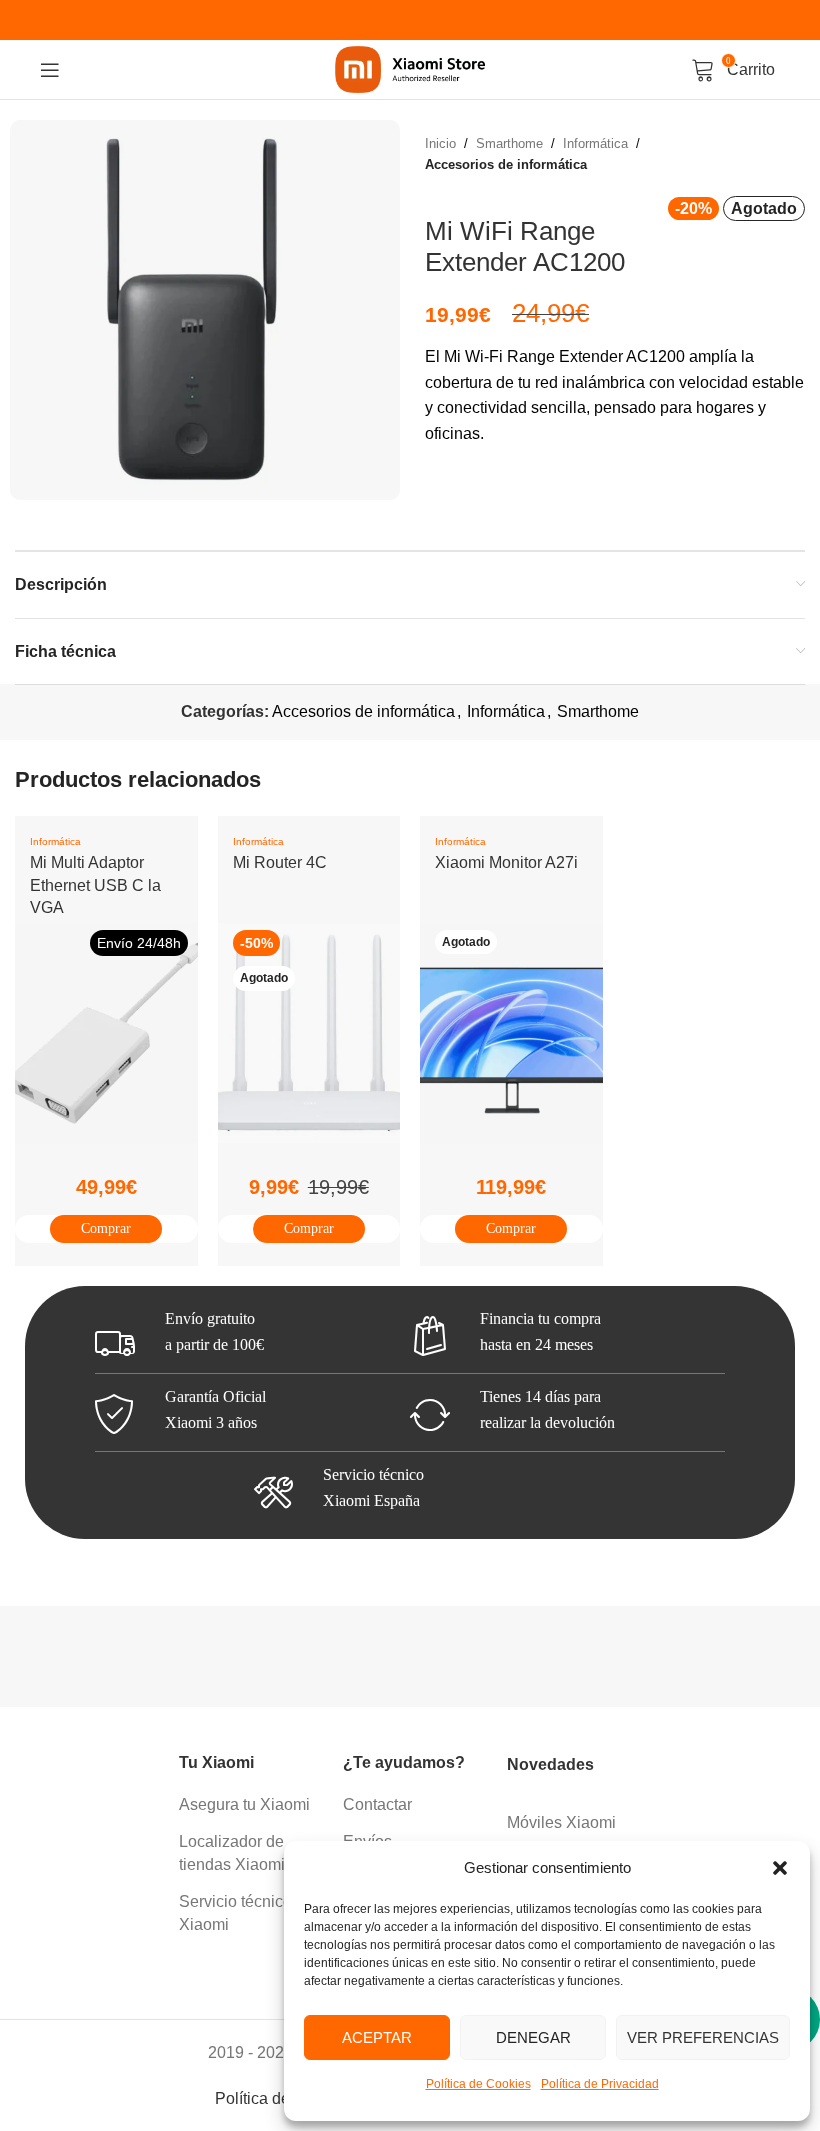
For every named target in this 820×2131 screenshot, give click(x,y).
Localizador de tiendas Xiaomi (232, 1852)
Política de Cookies (478, 2084)
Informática (595, 143)
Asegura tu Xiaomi (244, 1804)
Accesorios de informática (506, 164)
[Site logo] (410, 68)
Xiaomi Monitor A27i (506, 862)
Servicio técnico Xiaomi (235, 1912)
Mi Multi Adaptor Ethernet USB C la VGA (95, 885)
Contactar (377, 1804)
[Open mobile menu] (50, 70)
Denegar (533, 2037)
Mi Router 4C (280, 862)
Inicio (440, 143)
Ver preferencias (703, 2037)
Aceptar (377, 2037)
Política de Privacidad (600, 2084)
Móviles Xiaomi (561, 1822)
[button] (780, 1868)
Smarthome (509, 143)
